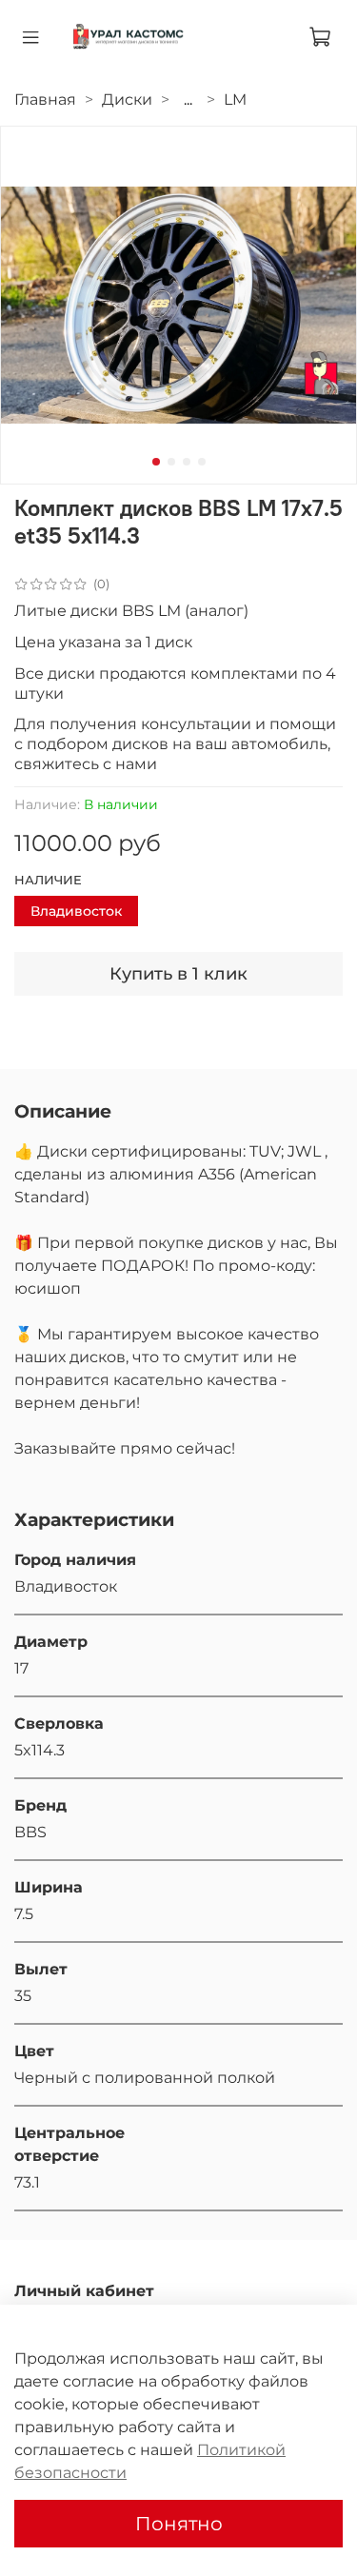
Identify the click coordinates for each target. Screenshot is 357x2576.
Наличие (48, 880)
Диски (127, 99)
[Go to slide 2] (171, 462)
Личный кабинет (84, 2291)
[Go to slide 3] (187, 462)
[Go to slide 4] (202, 462)
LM (235, 99)
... (188, 100)
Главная (45, 99)
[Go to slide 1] (156, 462)
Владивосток (76, 911)
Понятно (179, 2524)
